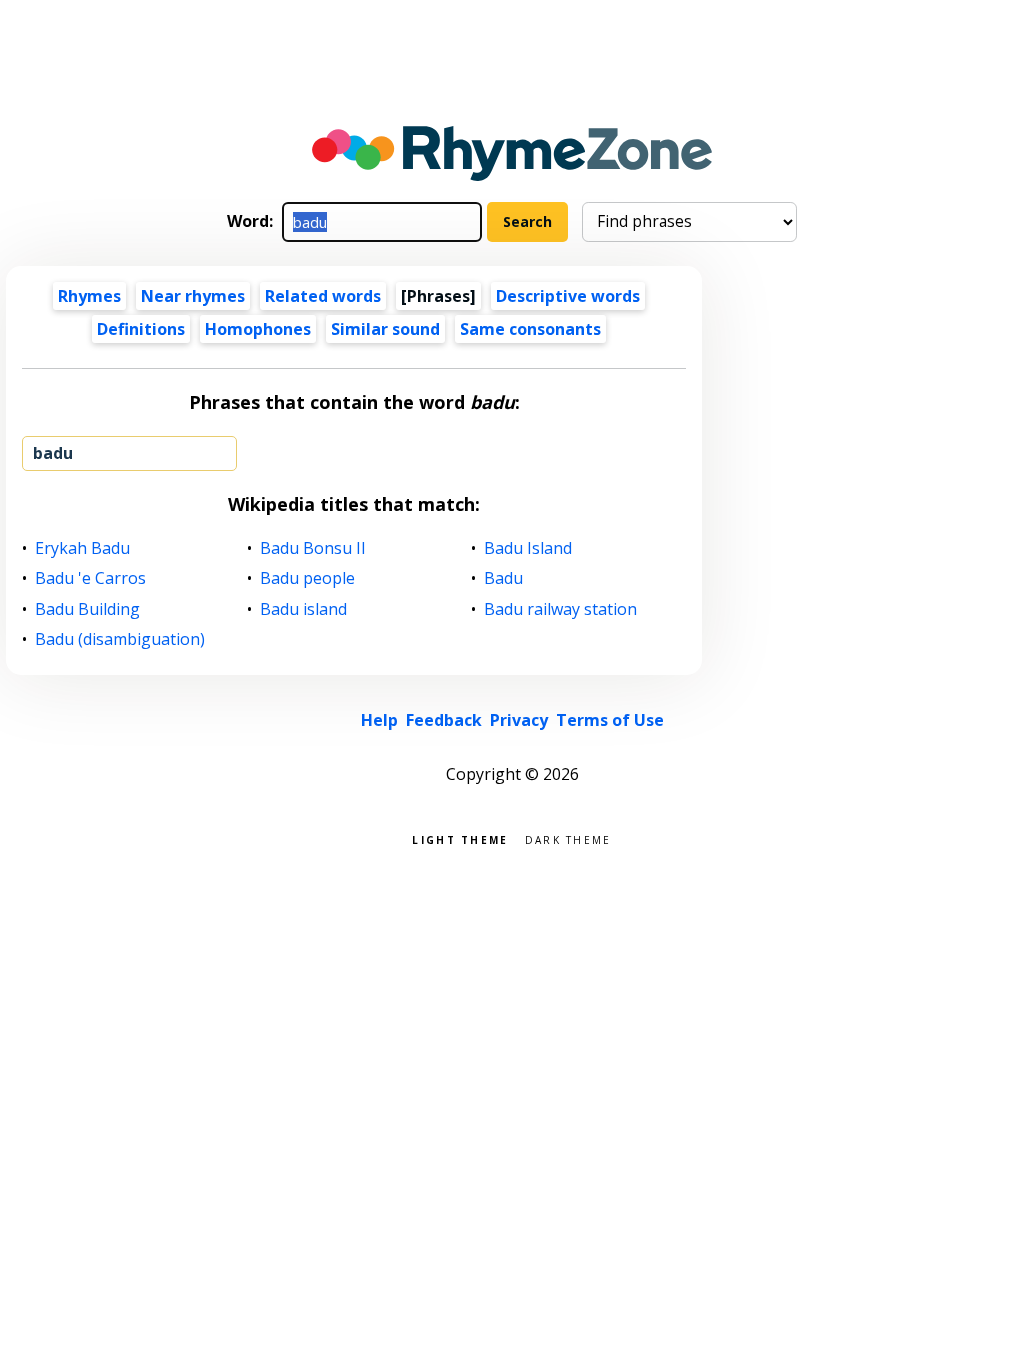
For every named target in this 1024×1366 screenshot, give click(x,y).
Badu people (308, 578)
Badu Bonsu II (313, 548)
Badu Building (88, 609)
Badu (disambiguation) (120, 639)
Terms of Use (610, 720)
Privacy (519, 720)
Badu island (304, 609)
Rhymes (89, 296)
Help (379, 720)
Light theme (460, 838)
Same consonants (530, 329)
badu (53, 453)
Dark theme (568, 838)
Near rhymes (193, 296)
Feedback (444, 720)
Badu (504, 578)
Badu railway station (561, 609)
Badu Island (528, 548)
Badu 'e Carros (91, 578)
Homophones (258, 329)
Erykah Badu (83, 548)
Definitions (141, 329)
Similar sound (385, 329)
